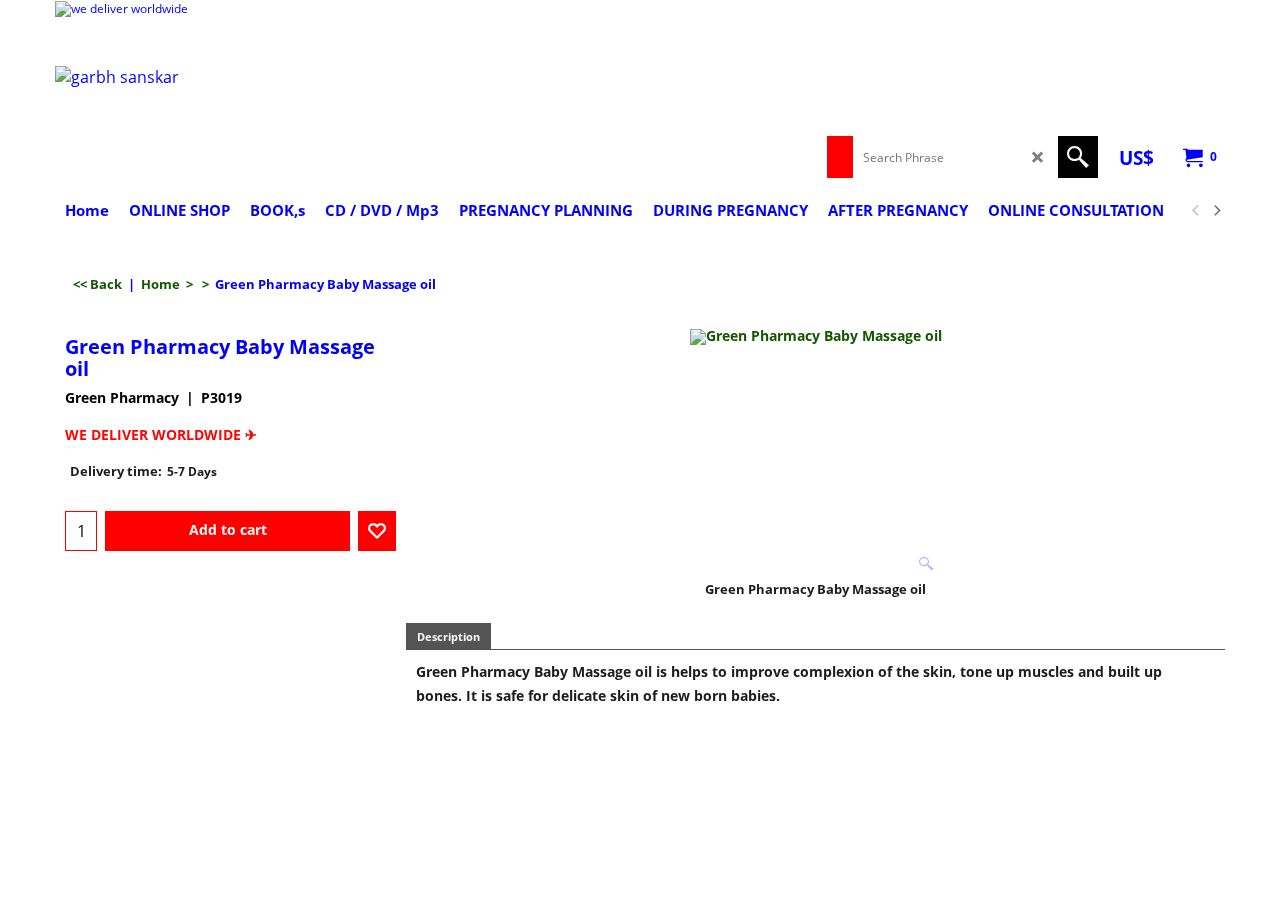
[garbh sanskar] (230, 122)
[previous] (1196, 211)
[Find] (1078, 157)
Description (448, 636)
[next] (1216, 211)
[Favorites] (377, 531)
